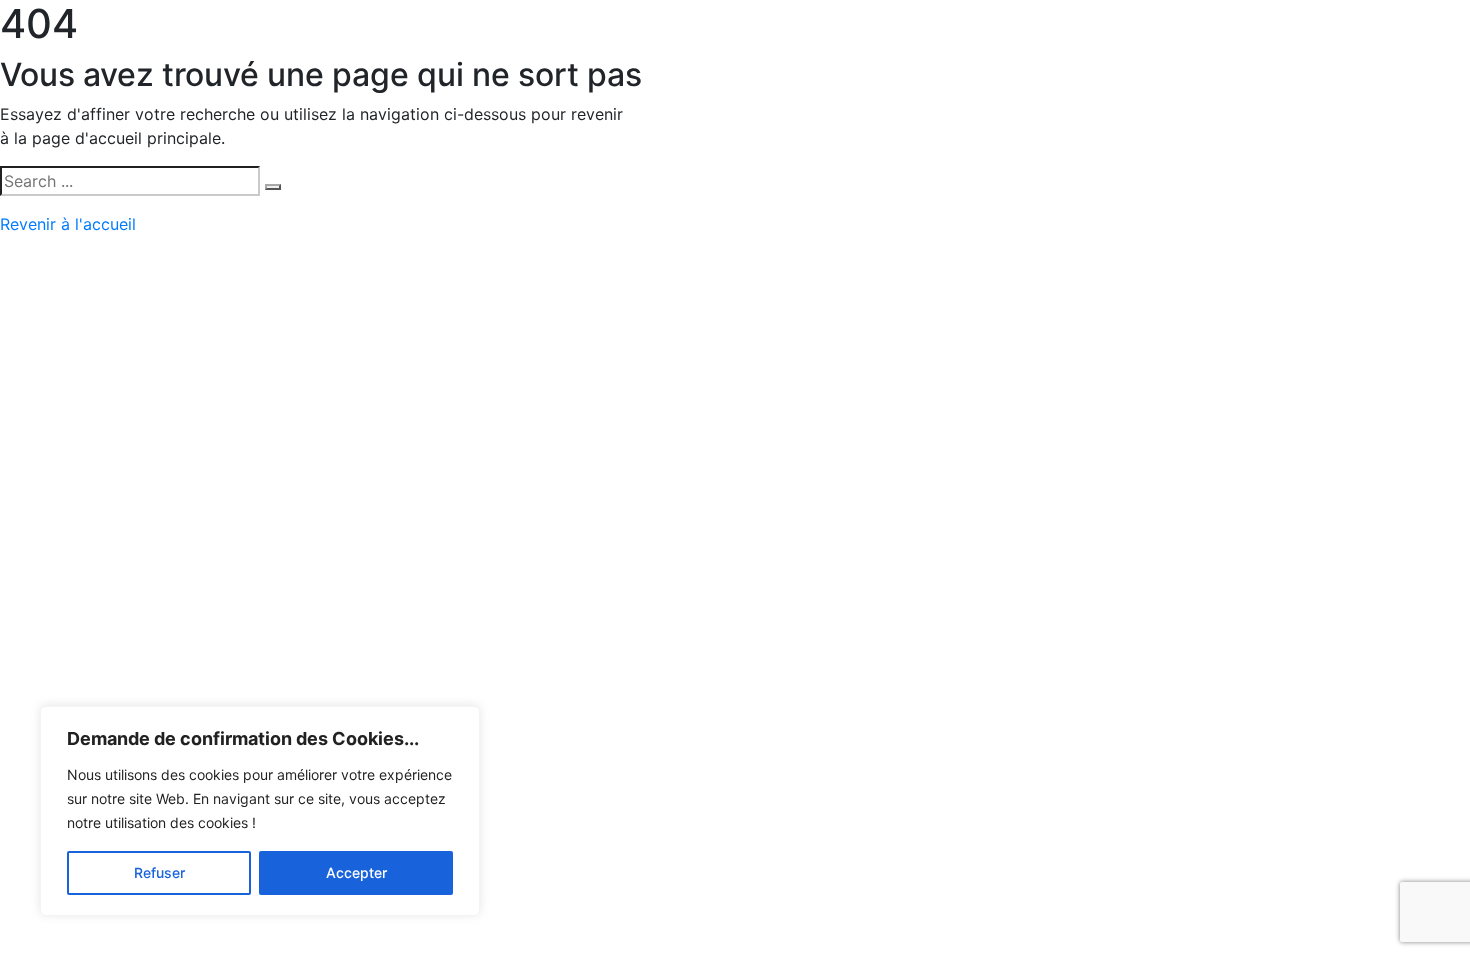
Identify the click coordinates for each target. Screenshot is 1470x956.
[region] (260, 811)
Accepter (356, 872)
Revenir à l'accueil (68, 224)
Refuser (159, 872)
